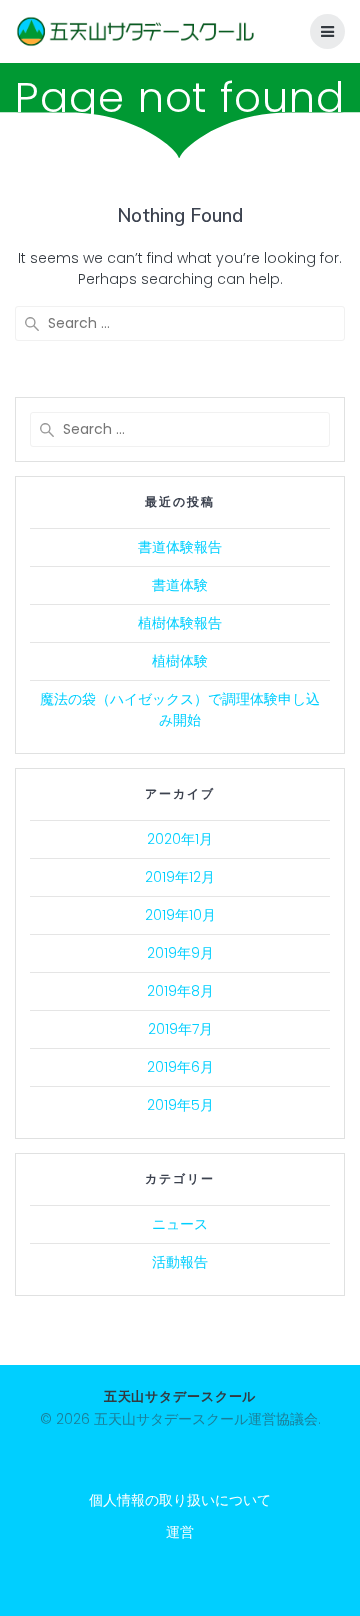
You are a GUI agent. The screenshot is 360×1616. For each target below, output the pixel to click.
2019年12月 (180, 877)
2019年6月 (180, 1067)
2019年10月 (180, 915)
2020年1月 (180, 839)
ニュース (180, 1224)
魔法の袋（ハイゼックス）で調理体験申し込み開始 (180, 709)
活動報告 (180, 1262)
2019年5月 (180, 1105)
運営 (180, 1532)
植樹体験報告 (180, 623)
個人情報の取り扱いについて (180, 1500)
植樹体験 (180, 661)
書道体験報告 (180, 547)
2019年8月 (180, 991)
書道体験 (180, 585)
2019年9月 (180, 953)
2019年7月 (180, 1029)
